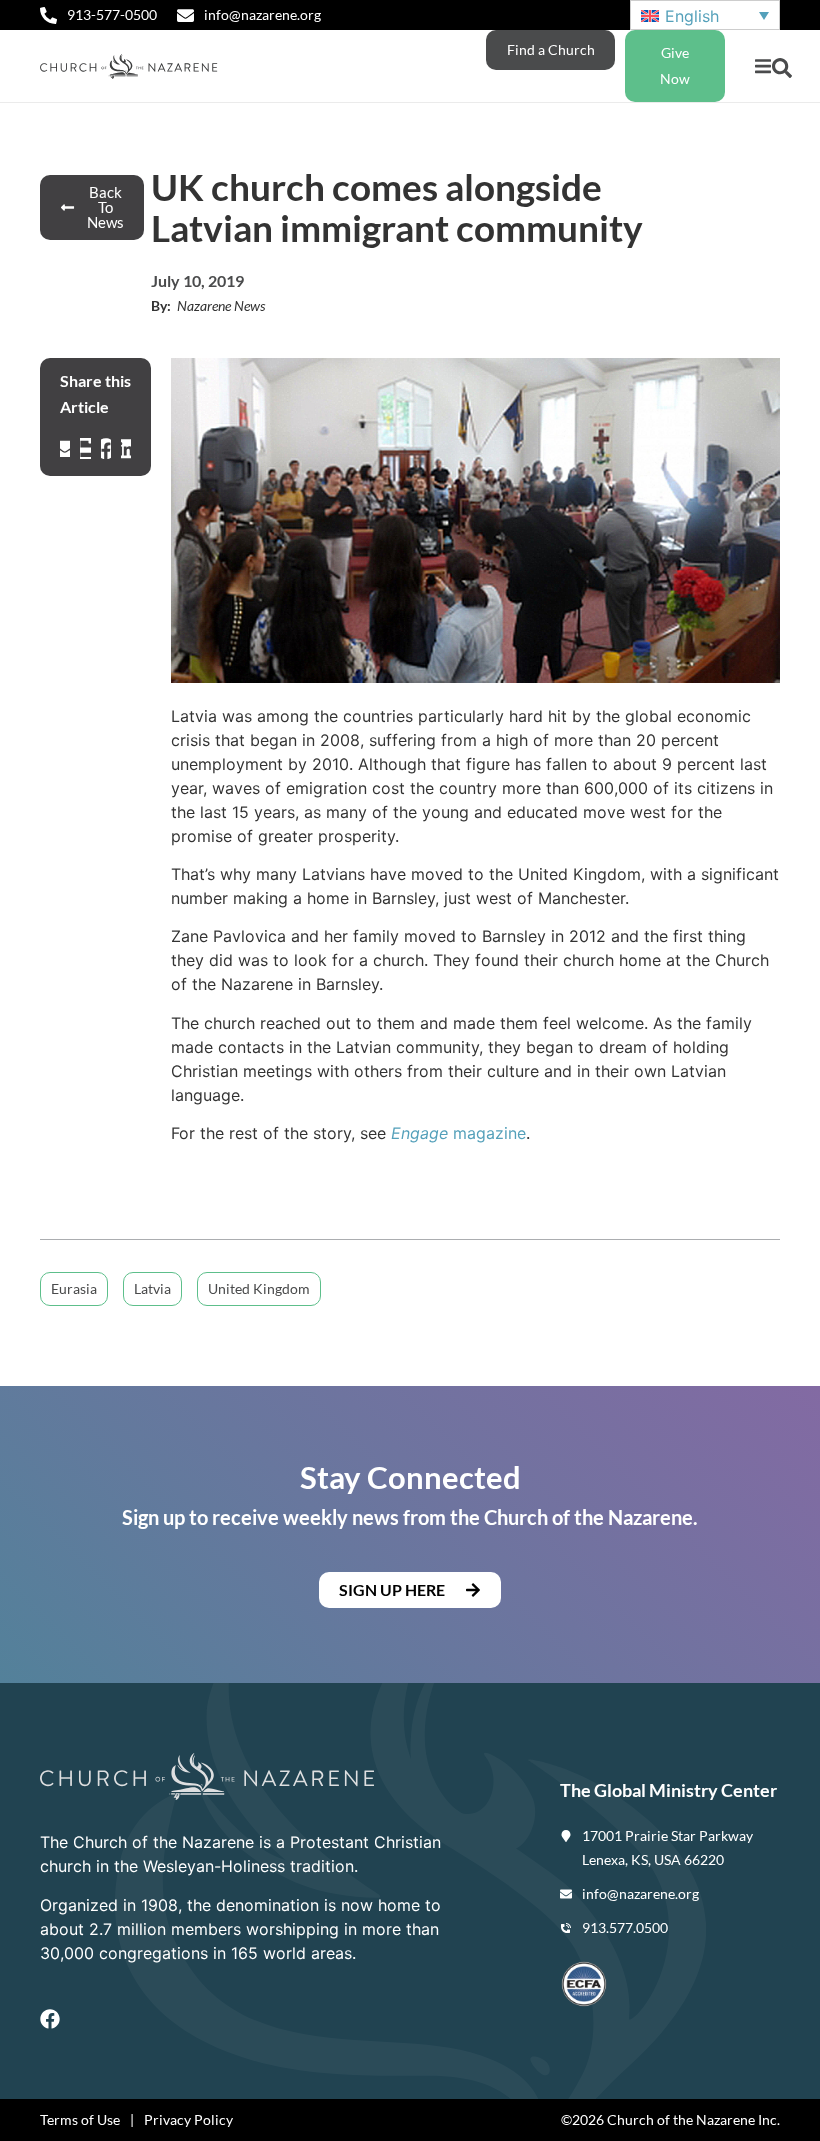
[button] (762, 66)
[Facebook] (50, 2019)
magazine (458, 1133)
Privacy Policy (188, 2119)
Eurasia (74, 1288)
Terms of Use (80, 2119)
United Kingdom (259, 1288)
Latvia (152, 1288)
